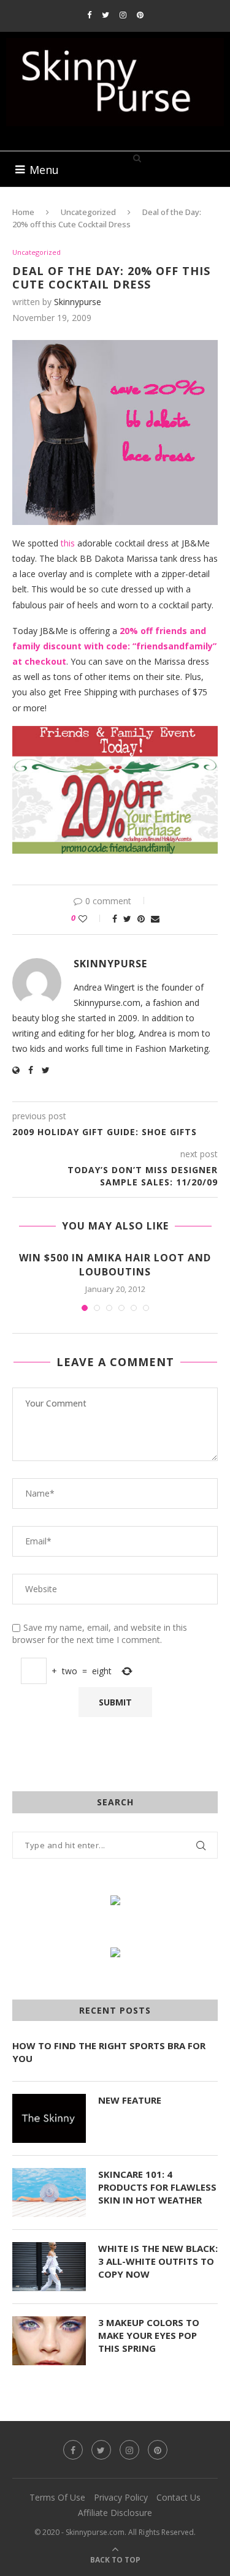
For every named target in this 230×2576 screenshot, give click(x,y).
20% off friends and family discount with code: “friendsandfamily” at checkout (114, 646)
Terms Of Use (57, 2497)
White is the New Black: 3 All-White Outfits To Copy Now (158, 2261)
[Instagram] (123, 15)
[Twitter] (105, 15)
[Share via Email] (155, 919)
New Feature (130, 2100)
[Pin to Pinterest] (141, 919)
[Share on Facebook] (115, 919)
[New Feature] (49, 2118)
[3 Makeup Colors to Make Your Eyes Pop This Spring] (49, 2341)
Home (23, 212)
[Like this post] (91, 919)
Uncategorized (88, 212)
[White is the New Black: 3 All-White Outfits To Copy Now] (49, 2267)
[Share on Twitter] (127, 919)
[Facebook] (89, 15)
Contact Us (178, 2497)
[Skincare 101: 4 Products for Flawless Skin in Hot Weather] (49, 2193)
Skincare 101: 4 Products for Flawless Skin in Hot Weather (157, 2187)
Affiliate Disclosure (115, 2513)
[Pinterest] (140, 15)
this (68, 543)
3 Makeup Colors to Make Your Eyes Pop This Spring (149, 2335)
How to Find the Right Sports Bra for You (109, 2052)
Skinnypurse (78, 302)
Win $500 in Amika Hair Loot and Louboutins (115, 1264)
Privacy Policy (121, 2497)
